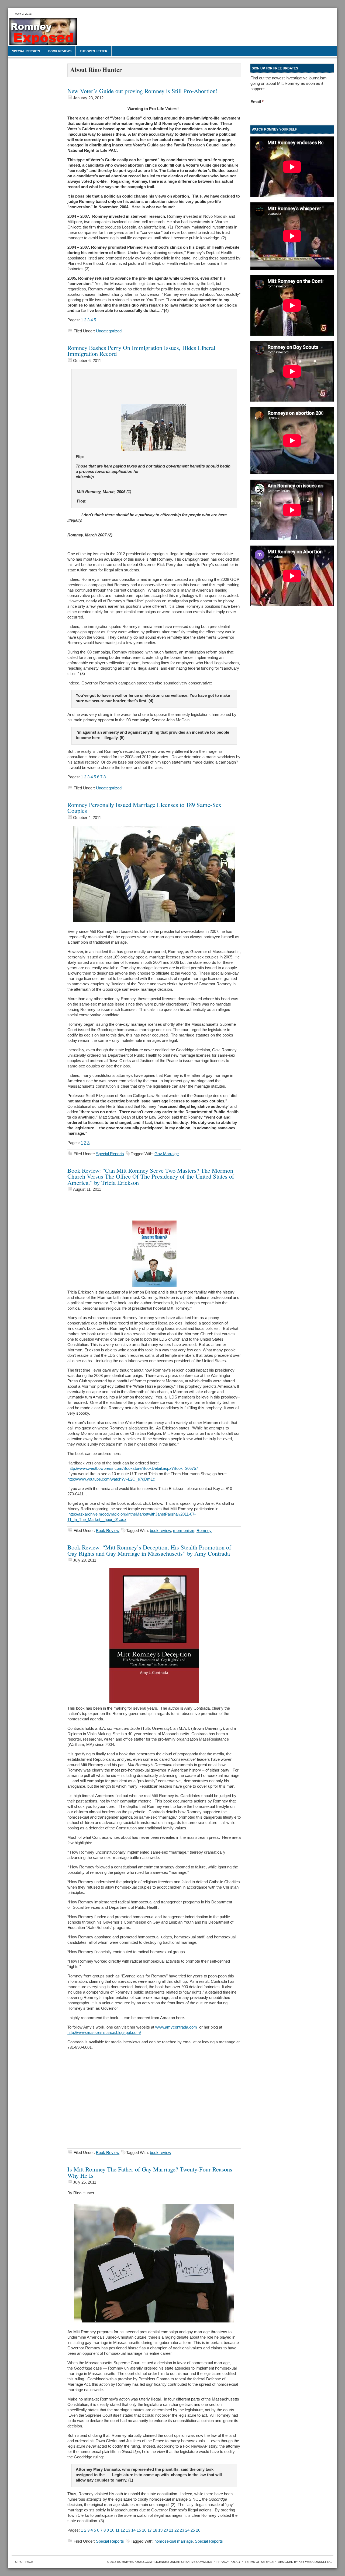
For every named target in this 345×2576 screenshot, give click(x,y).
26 (198, 2530)
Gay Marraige (167, 1154)
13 (128, 2530)
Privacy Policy (228, 2562)
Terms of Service (259, 2562)
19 (160, 2530)
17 (150, 2530)
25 (193, 2530)
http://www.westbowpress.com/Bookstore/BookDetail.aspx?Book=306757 (133, 1468)
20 (166, 2530)
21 (171, 2530)
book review (160, 1531)
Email (257, 102)
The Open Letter (94, 51)
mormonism (184, 1531)
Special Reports (26, 51)
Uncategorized (109, 331)
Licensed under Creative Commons (183, 2562)
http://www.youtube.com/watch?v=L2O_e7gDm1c (111, 1479)
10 (112, 2530)
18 (155, 2530)
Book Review (108, 1531)
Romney (204, 1531)
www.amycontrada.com (176, 2027)
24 (187, 2530)
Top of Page (23, 2562)
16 (144, 2530)
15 (139, 2530)
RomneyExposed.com (49, 34)
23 (182, 2530)
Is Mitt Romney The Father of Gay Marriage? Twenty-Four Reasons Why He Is (150, 2172)
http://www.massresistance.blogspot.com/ (104, 2032)
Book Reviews (60, 51)
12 (123, 2530)
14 (133, 2530)
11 (117, 2530)
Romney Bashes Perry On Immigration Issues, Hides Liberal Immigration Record (141, 351)
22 (177, 2530)
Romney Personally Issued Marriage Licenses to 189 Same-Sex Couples (144, 808)
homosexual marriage (174, 2541)
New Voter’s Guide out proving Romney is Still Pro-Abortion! (143, 91)
